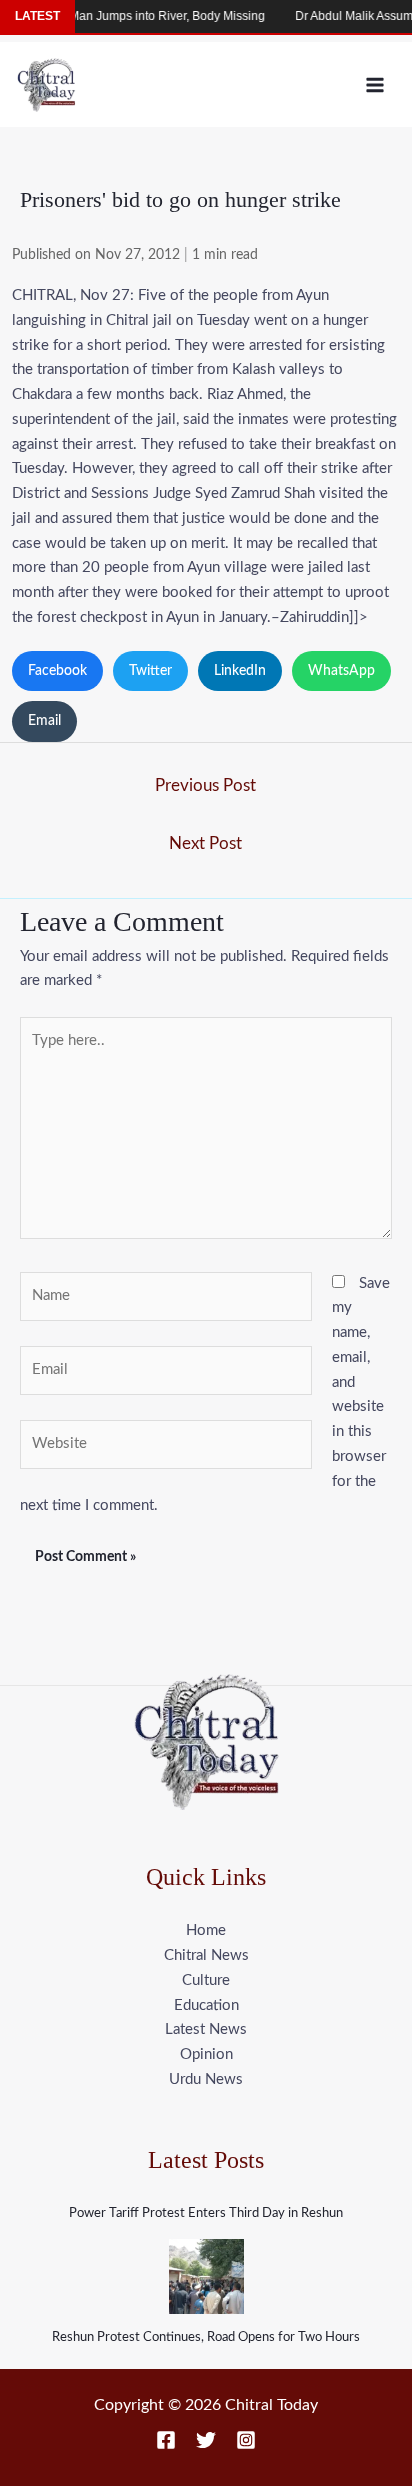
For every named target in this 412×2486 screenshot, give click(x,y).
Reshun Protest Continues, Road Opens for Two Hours (206, 2337)
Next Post (205, 843)
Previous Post (205, 785)
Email (44, 721)
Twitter (150, 671)
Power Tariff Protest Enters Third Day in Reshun (206, 2213)
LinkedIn (240, 671)
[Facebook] (166, 2440)
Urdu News (206, 2079)
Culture (206, 1980)
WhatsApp (341, 671)
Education (206, 2005)
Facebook (57, 671)
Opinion (206, 2054)
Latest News (206, 2029)
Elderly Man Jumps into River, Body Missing (134, 16)
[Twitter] (206, 2440)
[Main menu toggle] (375, 84)
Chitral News (206, 1955)
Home (206, 1930)
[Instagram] (246, 2440)
